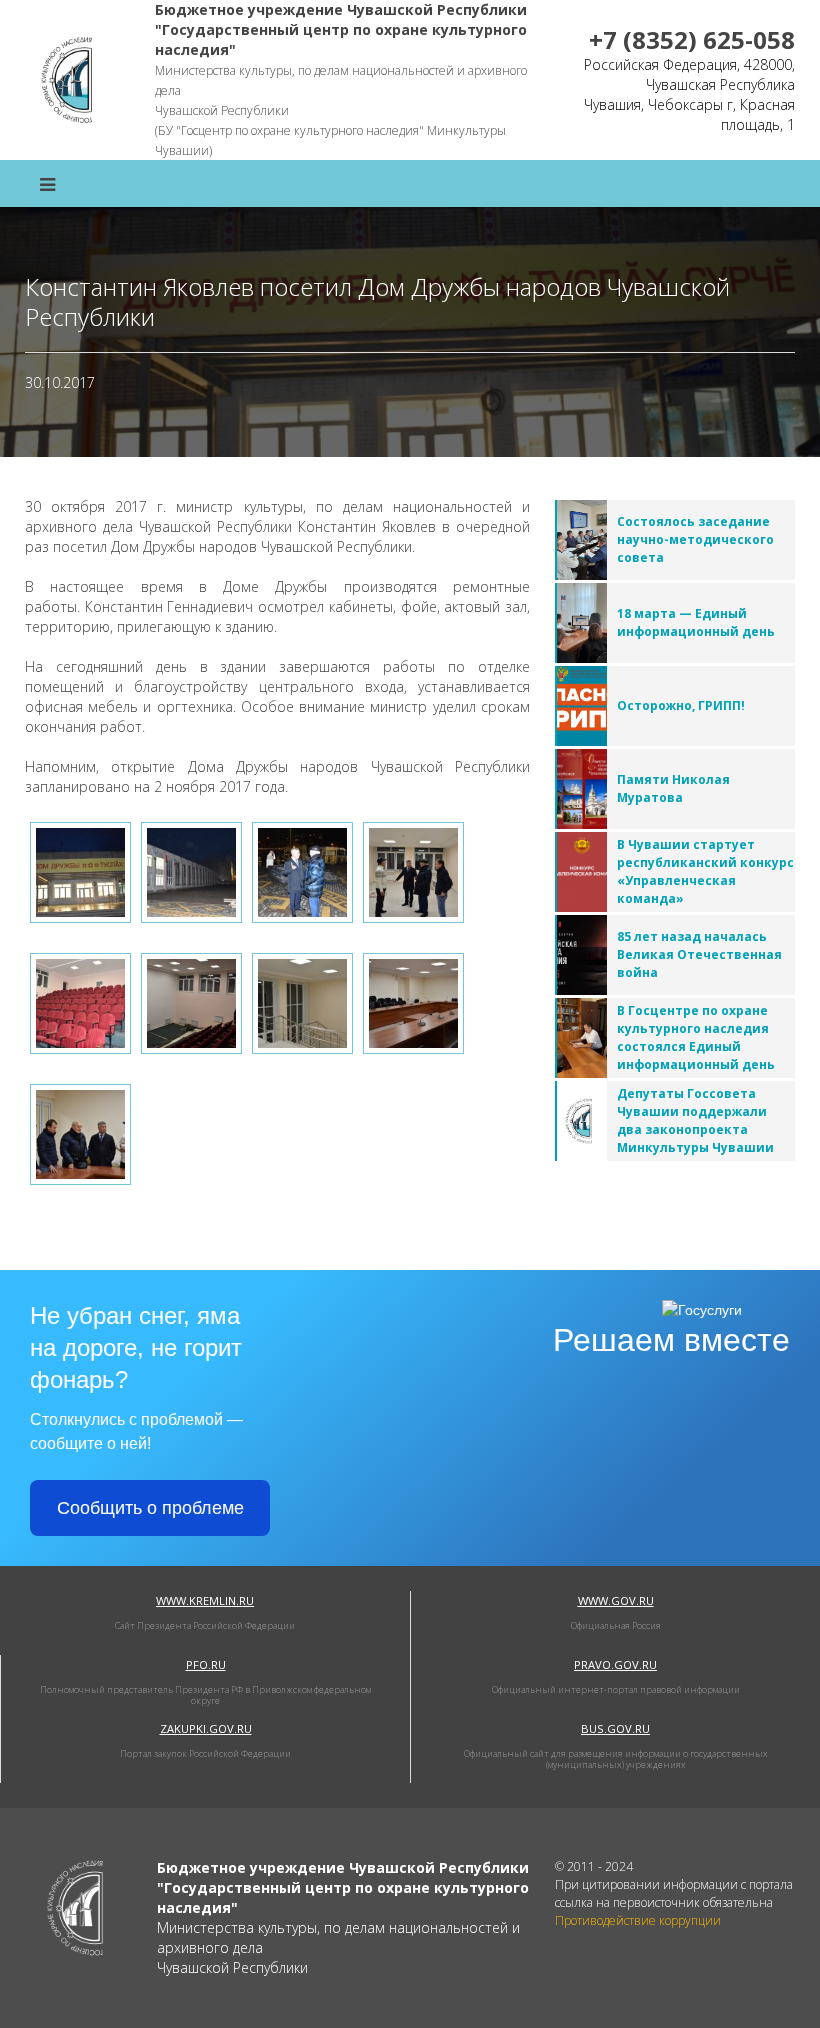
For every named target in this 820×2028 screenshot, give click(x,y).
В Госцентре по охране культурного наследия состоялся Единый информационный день (696, 1037)
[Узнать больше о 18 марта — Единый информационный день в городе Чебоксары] (581, 623)
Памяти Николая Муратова (673, 788)
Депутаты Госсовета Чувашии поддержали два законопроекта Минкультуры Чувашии (695, 1120)
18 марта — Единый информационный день (696, 622)
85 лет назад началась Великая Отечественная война (699, 954)
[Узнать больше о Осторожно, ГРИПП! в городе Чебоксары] (581, 706)
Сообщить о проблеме (150, 1508)
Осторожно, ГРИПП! (681, 705)
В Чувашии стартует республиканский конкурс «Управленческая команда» (705, 871)
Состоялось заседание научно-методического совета (695, 539)
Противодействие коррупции (638, 1920)
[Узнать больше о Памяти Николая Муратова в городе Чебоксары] (581, 789)
